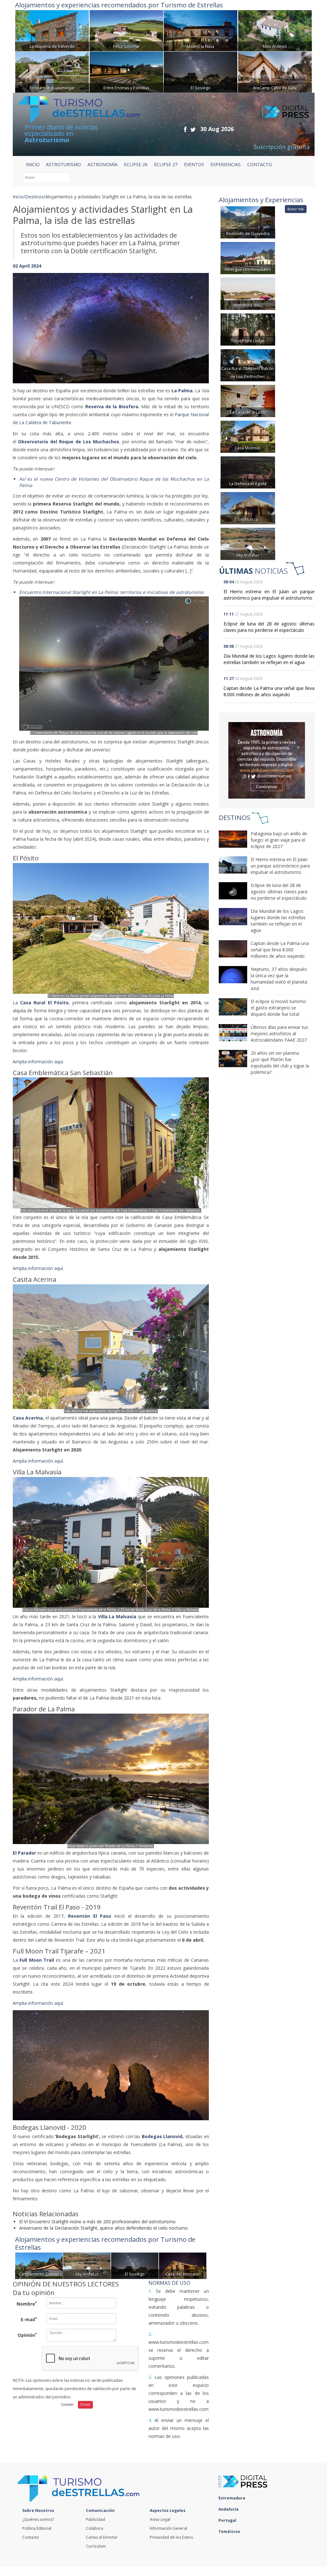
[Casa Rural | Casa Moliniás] (248, 436)
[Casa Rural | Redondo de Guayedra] (248, 222)
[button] (27, 322)
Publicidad (95, 2519)
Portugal (228, 2520)
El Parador (24, 1853)
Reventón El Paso (90, 1916)
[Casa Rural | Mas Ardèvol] (275, 30)
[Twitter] (193, 129)
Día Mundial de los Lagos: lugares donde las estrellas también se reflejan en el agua (269, 659)
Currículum (96, 2546)
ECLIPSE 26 (136, 164)
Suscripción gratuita (282, 147)
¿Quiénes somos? (38, 2519)
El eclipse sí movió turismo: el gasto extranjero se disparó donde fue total (279, 1008)
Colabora (95, 2528)
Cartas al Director (102, 2537)
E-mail (29, 2319)
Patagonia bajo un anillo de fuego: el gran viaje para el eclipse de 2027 (279, 840)
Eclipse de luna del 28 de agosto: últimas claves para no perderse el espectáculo (269, 627)
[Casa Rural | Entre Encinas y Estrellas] (126, 71)
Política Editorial (37, 2528)
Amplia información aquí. (38, 1062)
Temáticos (230, 2532)
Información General (168, 2528)
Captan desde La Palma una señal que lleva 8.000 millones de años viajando (269, 691)
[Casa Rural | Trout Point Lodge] (248, 329)
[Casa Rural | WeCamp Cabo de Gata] (275, 71)
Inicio (33, 164)
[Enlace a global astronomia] (267, 760)
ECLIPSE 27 (166, 164)
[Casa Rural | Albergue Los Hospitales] (248, 258)
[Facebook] (185, 129)
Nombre (27, 2304)
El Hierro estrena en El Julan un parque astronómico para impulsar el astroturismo (269, 595)
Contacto (31, 2537)
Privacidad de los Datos (171, 2537)
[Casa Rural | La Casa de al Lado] (248, 400)
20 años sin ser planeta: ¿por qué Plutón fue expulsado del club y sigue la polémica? (280, 1063)
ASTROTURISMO (64, 164)
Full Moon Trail (37, 1960)
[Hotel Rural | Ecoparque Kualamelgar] (52, 71)
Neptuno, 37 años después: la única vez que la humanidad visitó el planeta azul (279, 979)
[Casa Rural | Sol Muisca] (248, 508)
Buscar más (296, 209)
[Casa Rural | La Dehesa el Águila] (248, 472)
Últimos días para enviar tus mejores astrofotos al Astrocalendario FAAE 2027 (279, 1033)
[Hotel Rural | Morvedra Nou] (248, 293)
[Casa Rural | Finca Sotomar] (126, 30)
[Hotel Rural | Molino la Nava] (201, 30)
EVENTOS (194, 164)
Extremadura (232, 2498)
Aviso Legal (160, 2519)
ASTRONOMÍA (103, 164)
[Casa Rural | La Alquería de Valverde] (52, 30)
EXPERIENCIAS (226, 164)
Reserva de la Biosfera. (111, 406)
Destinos (34, 197)
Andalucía (229, 2509)
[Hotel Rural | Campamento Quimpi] (39, 2265)
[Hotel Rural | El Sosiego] (201, 71)
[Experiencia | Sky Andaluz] (87, 2265)
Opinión (27, 2335)
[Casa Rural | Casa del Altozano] (183, 2265)
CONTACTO (260, 164)
